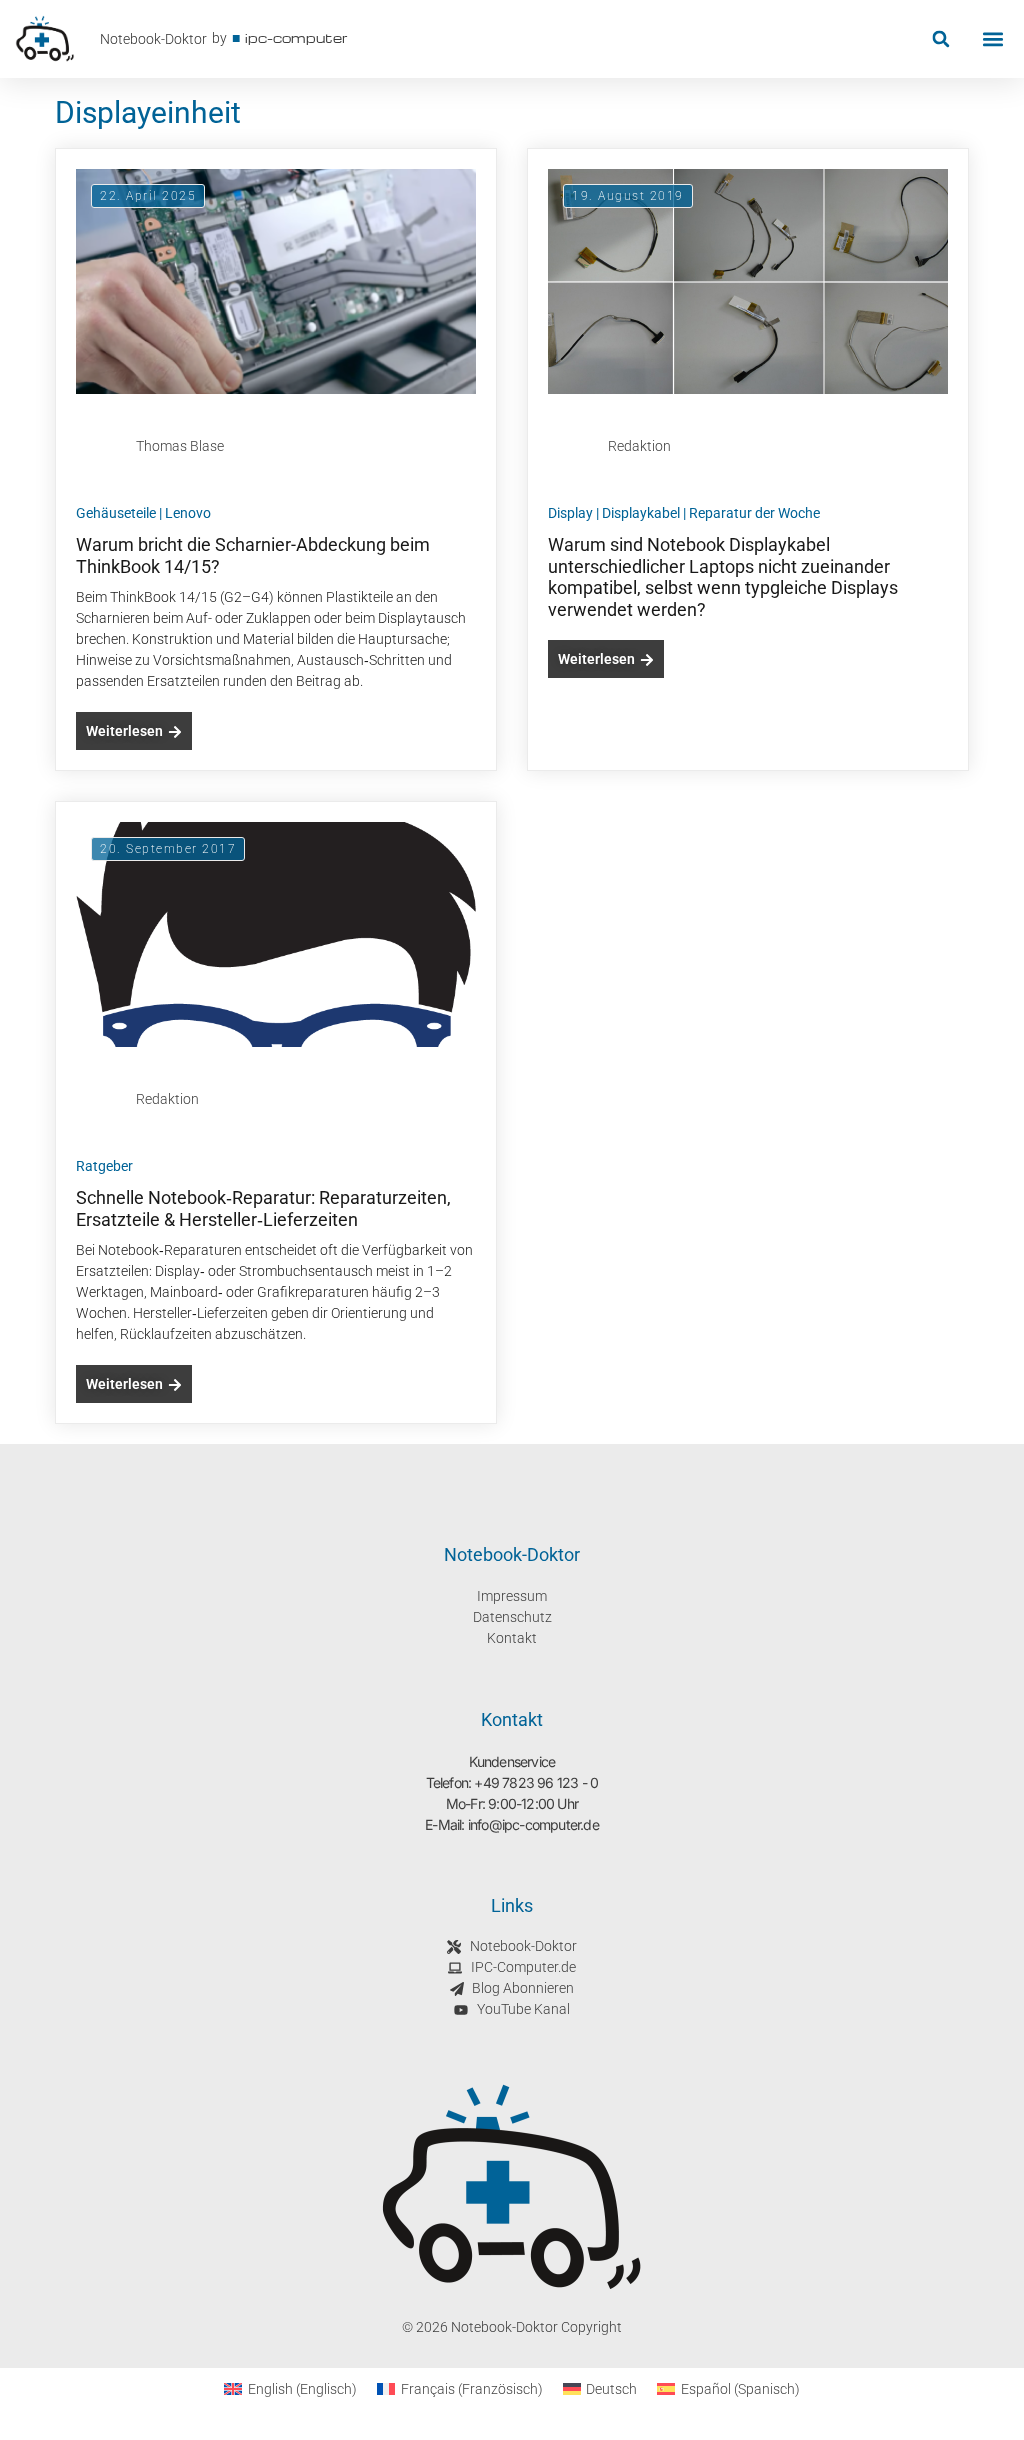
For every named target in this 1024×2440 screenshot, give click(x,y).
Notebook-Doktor (153, 39)
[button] (940, 39)
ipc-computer (296, 37)
